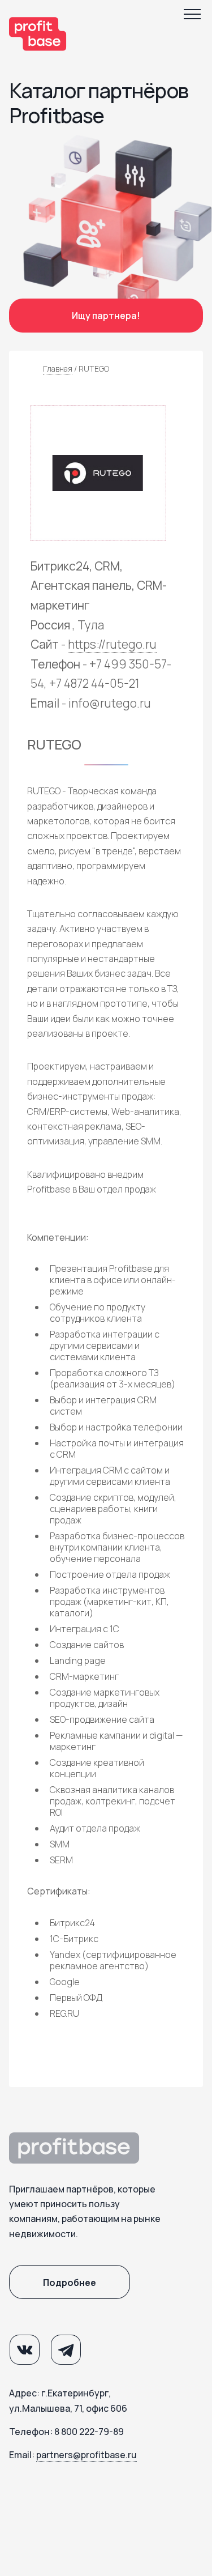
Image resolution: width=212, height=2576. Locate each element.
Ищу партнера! (106, 316)
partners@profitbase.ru (86, 2455)
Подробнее (70, 2283)
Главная (58, 369)
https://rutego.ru (112, 644)
